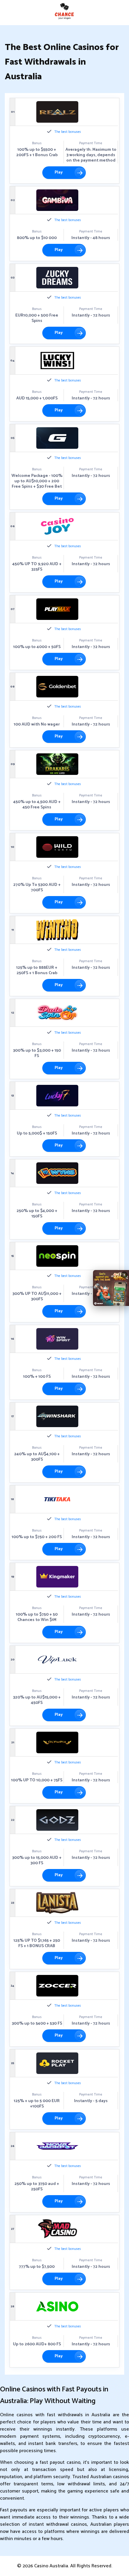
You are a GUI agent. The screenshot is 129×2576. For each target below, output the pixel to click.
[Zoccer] (57, 1986)
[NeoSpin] (57, 1256)
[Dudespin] (57, 1013)
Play (59, 172)
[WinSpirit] (57, 1339)
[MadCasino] (57, 2229)
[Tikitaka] (57, 1499)
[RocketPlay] (57, 2063)
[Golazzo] (57, 438)
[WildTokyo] (57, 847)
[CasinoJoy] (57, 526)
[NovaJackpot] (57, 2146)
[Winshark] (57, 1416)
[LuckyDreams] (57, 278)
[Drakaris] (57, 764)
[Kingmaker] (57, 1577)
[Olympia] (57, 1742)
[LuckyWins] (57, 361)
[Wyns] (57, 1173)
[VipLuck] (57, 1660)
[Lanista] (57, 1903)
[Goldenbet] (57, 687)
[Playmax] (57, 609)
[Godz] (57, 1820)
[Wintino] (57, 930)
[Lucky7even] (57, 1096)
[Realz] (57, 112)
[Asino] (57, 2306)
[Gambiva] (57, 200)
